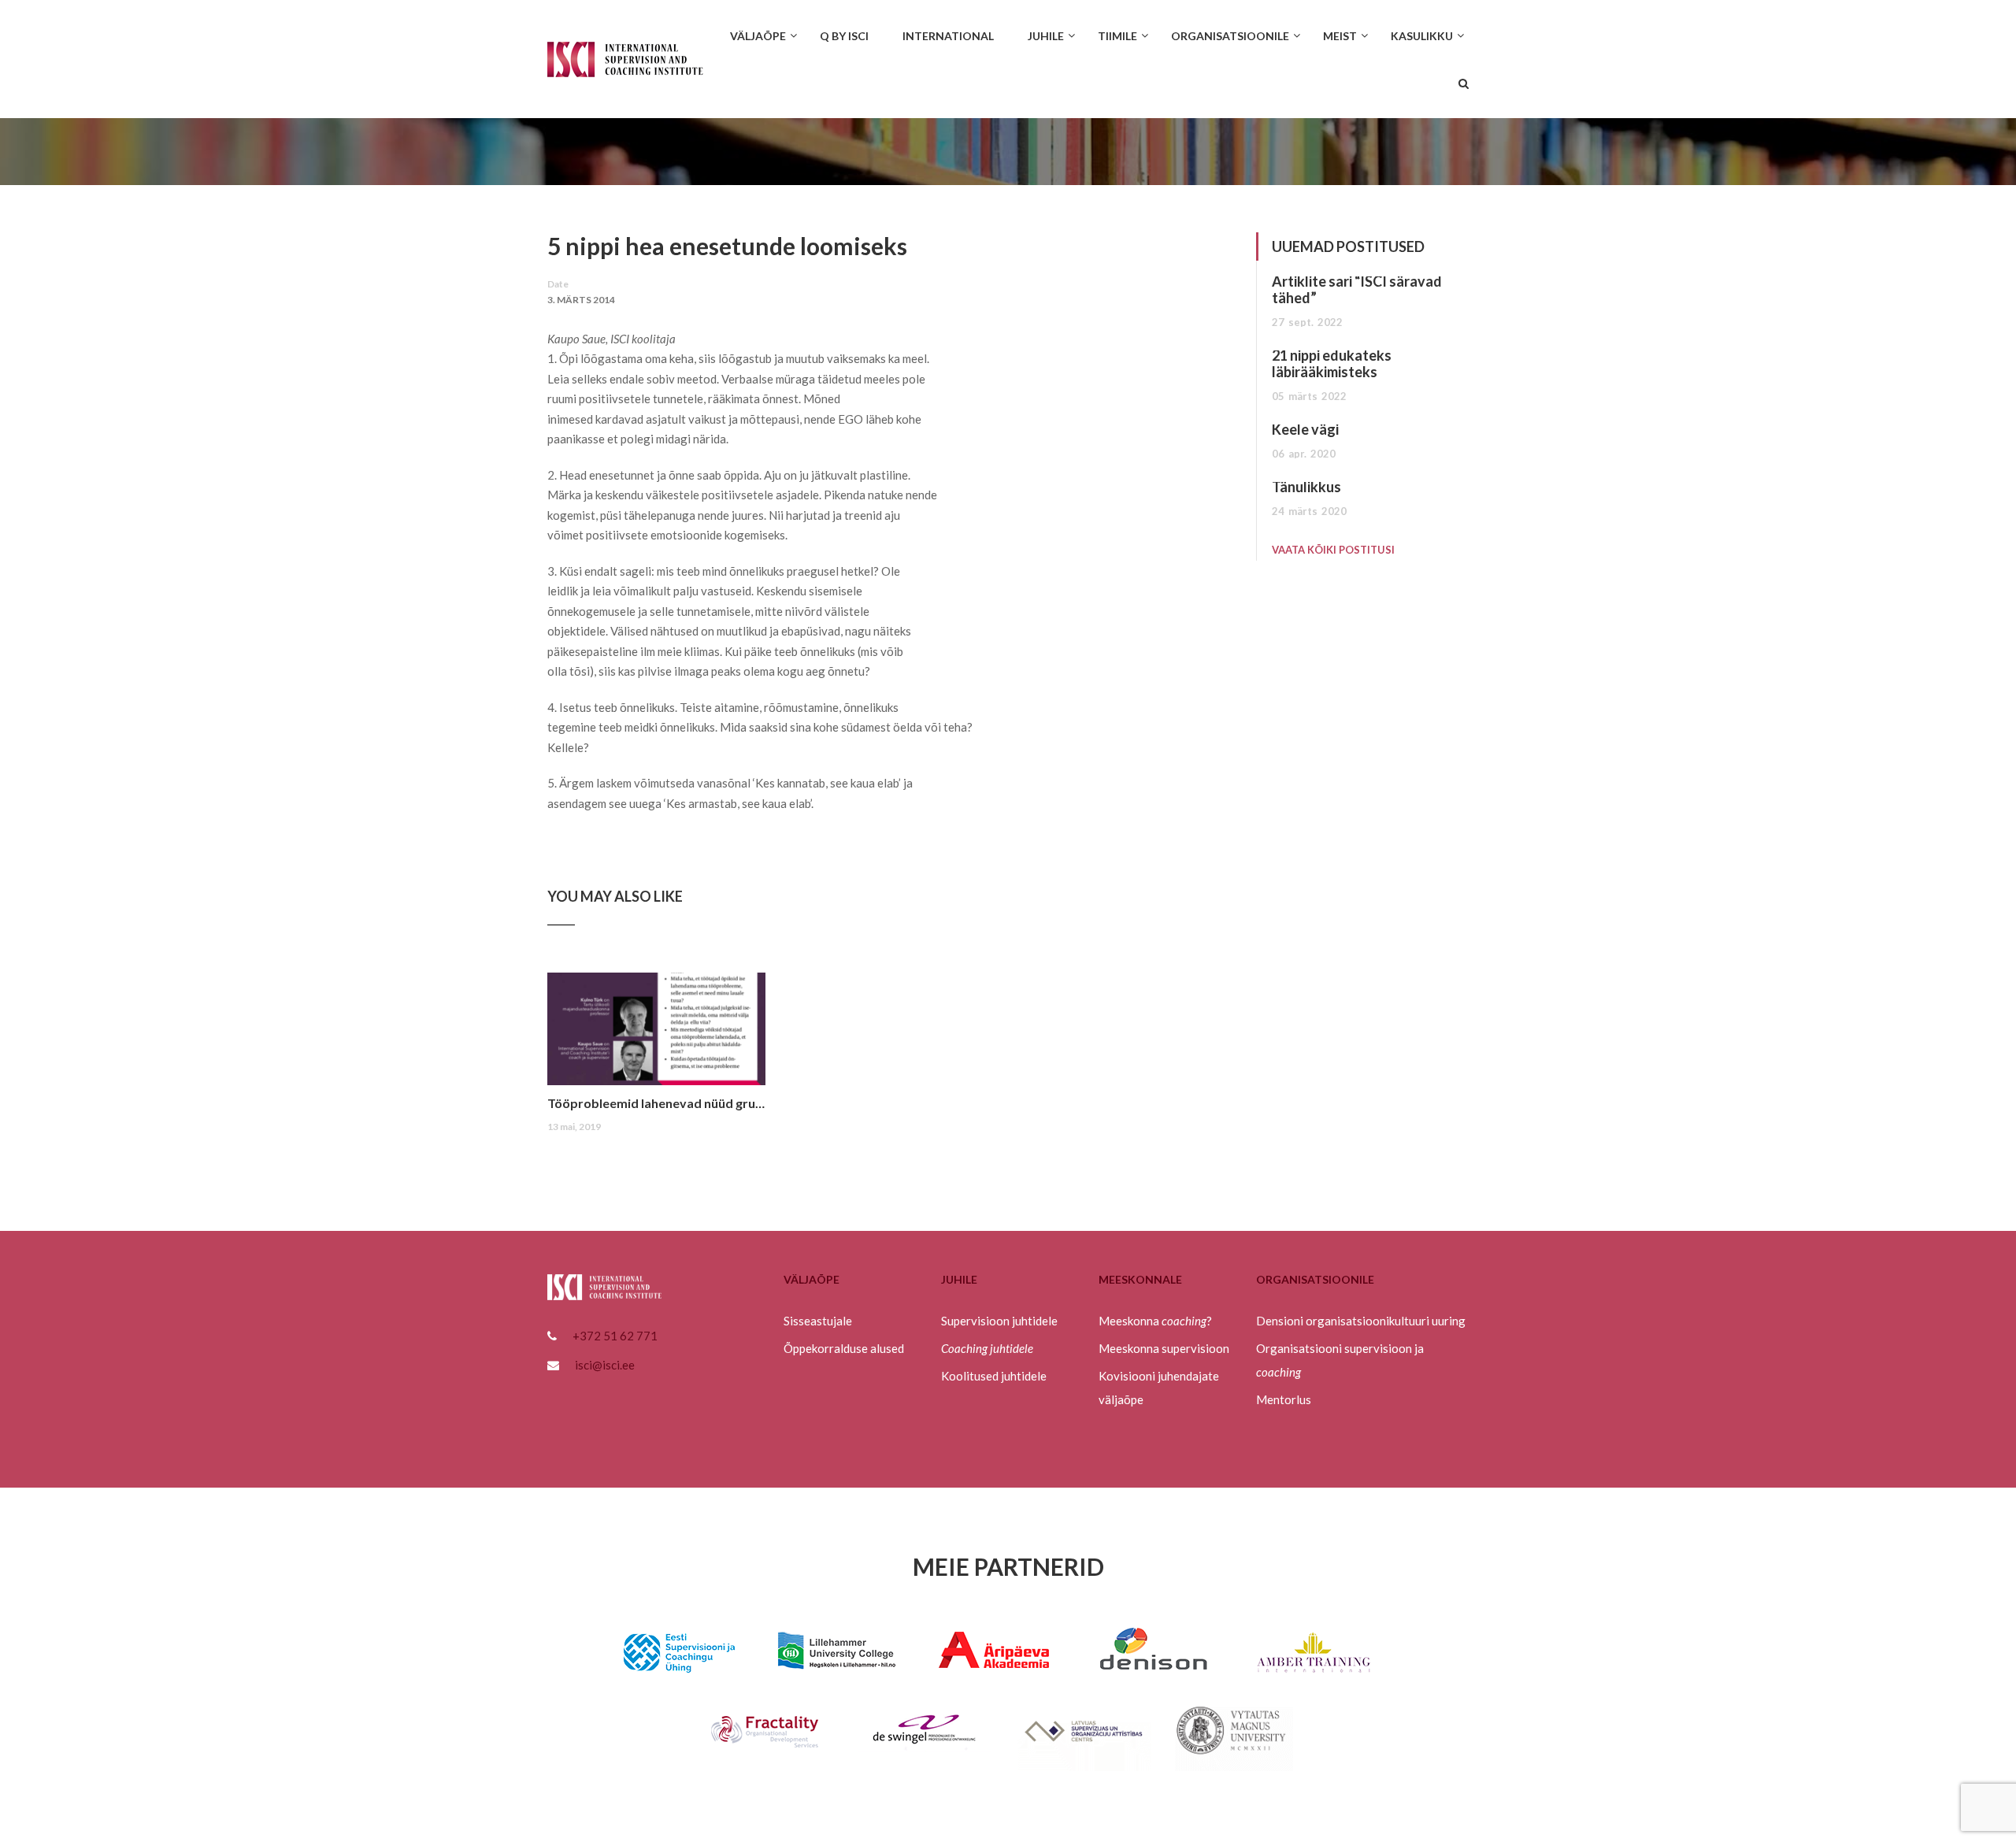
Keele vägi (1305, 429)
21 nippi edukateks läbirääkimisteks (1332, 363)
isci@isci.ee (605, 1365)
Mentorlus (1284, 1399)
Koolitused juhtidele (994, 1376)
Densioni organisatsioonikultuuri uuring (1361, 1321)
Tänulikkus (1306, 487)
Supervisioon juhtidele (999, 1321)
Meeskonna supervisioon (1164, 1348)
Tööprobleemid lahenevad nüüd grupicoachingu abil (656, 1103)
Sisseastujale (818, 1321)
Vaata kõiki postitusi (1333, 550)
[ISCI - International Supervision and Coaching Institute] (625, 67)
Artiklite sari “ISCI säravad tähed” (1357, 289)
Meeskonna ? (1155, 1321)
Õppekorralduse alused (844, 1348)
